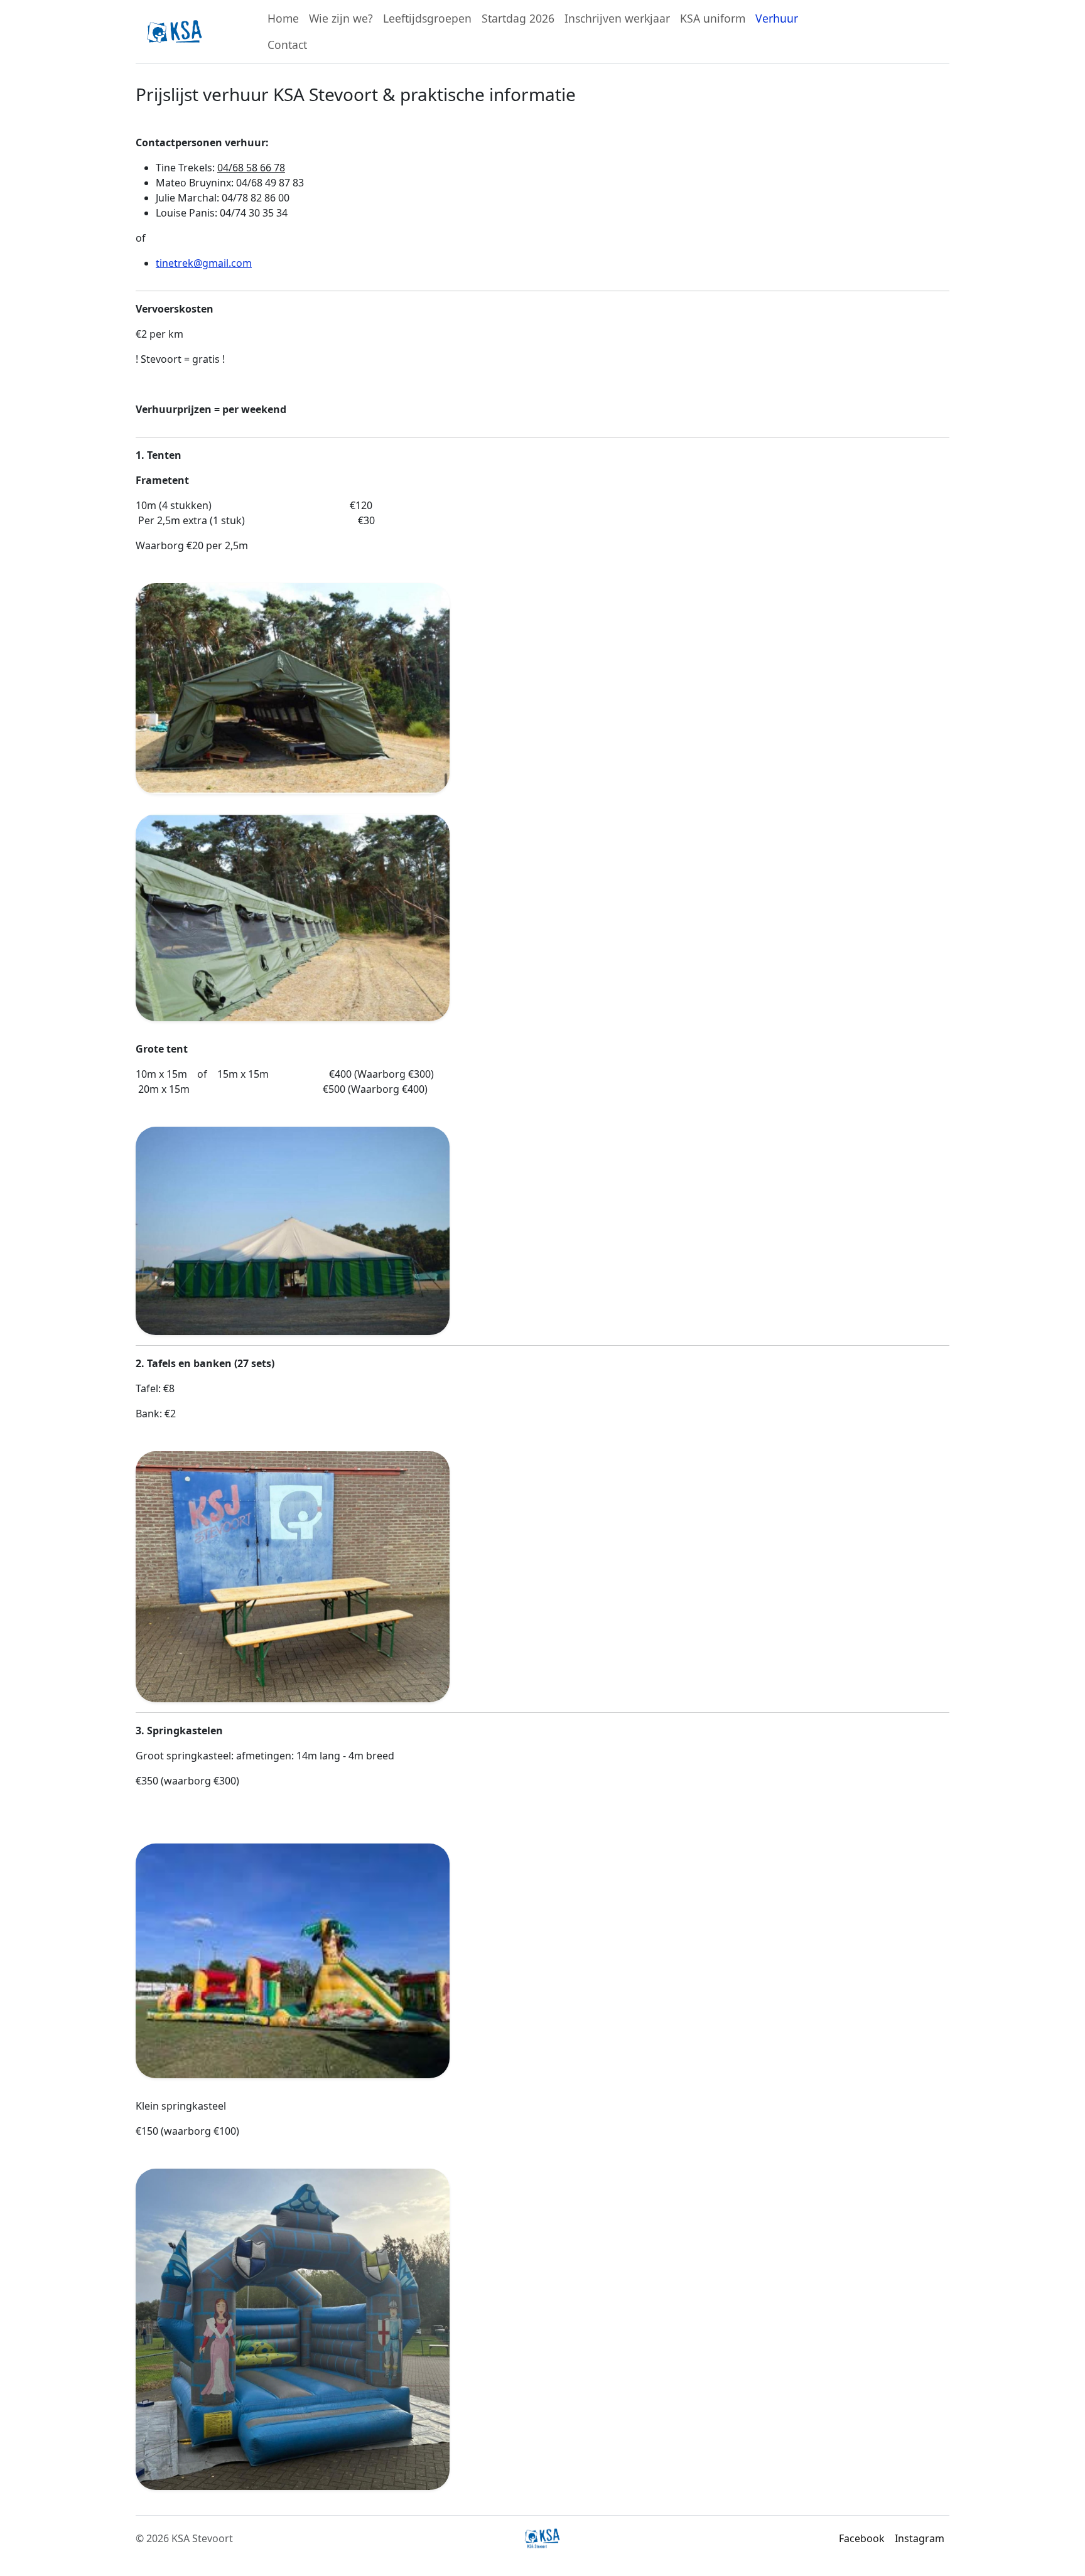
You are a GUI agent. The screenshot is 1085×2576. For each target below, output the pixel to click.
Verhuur (777, 18)
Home (283, 18)
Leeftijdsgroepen (427, 18)
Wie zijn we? (341, 18)
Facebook (862, 2538)
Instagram (920, 2538)
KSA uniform (713, 18)
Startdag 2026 (518, 18)
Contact (287, 45)
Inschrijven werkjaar (617, 18)
